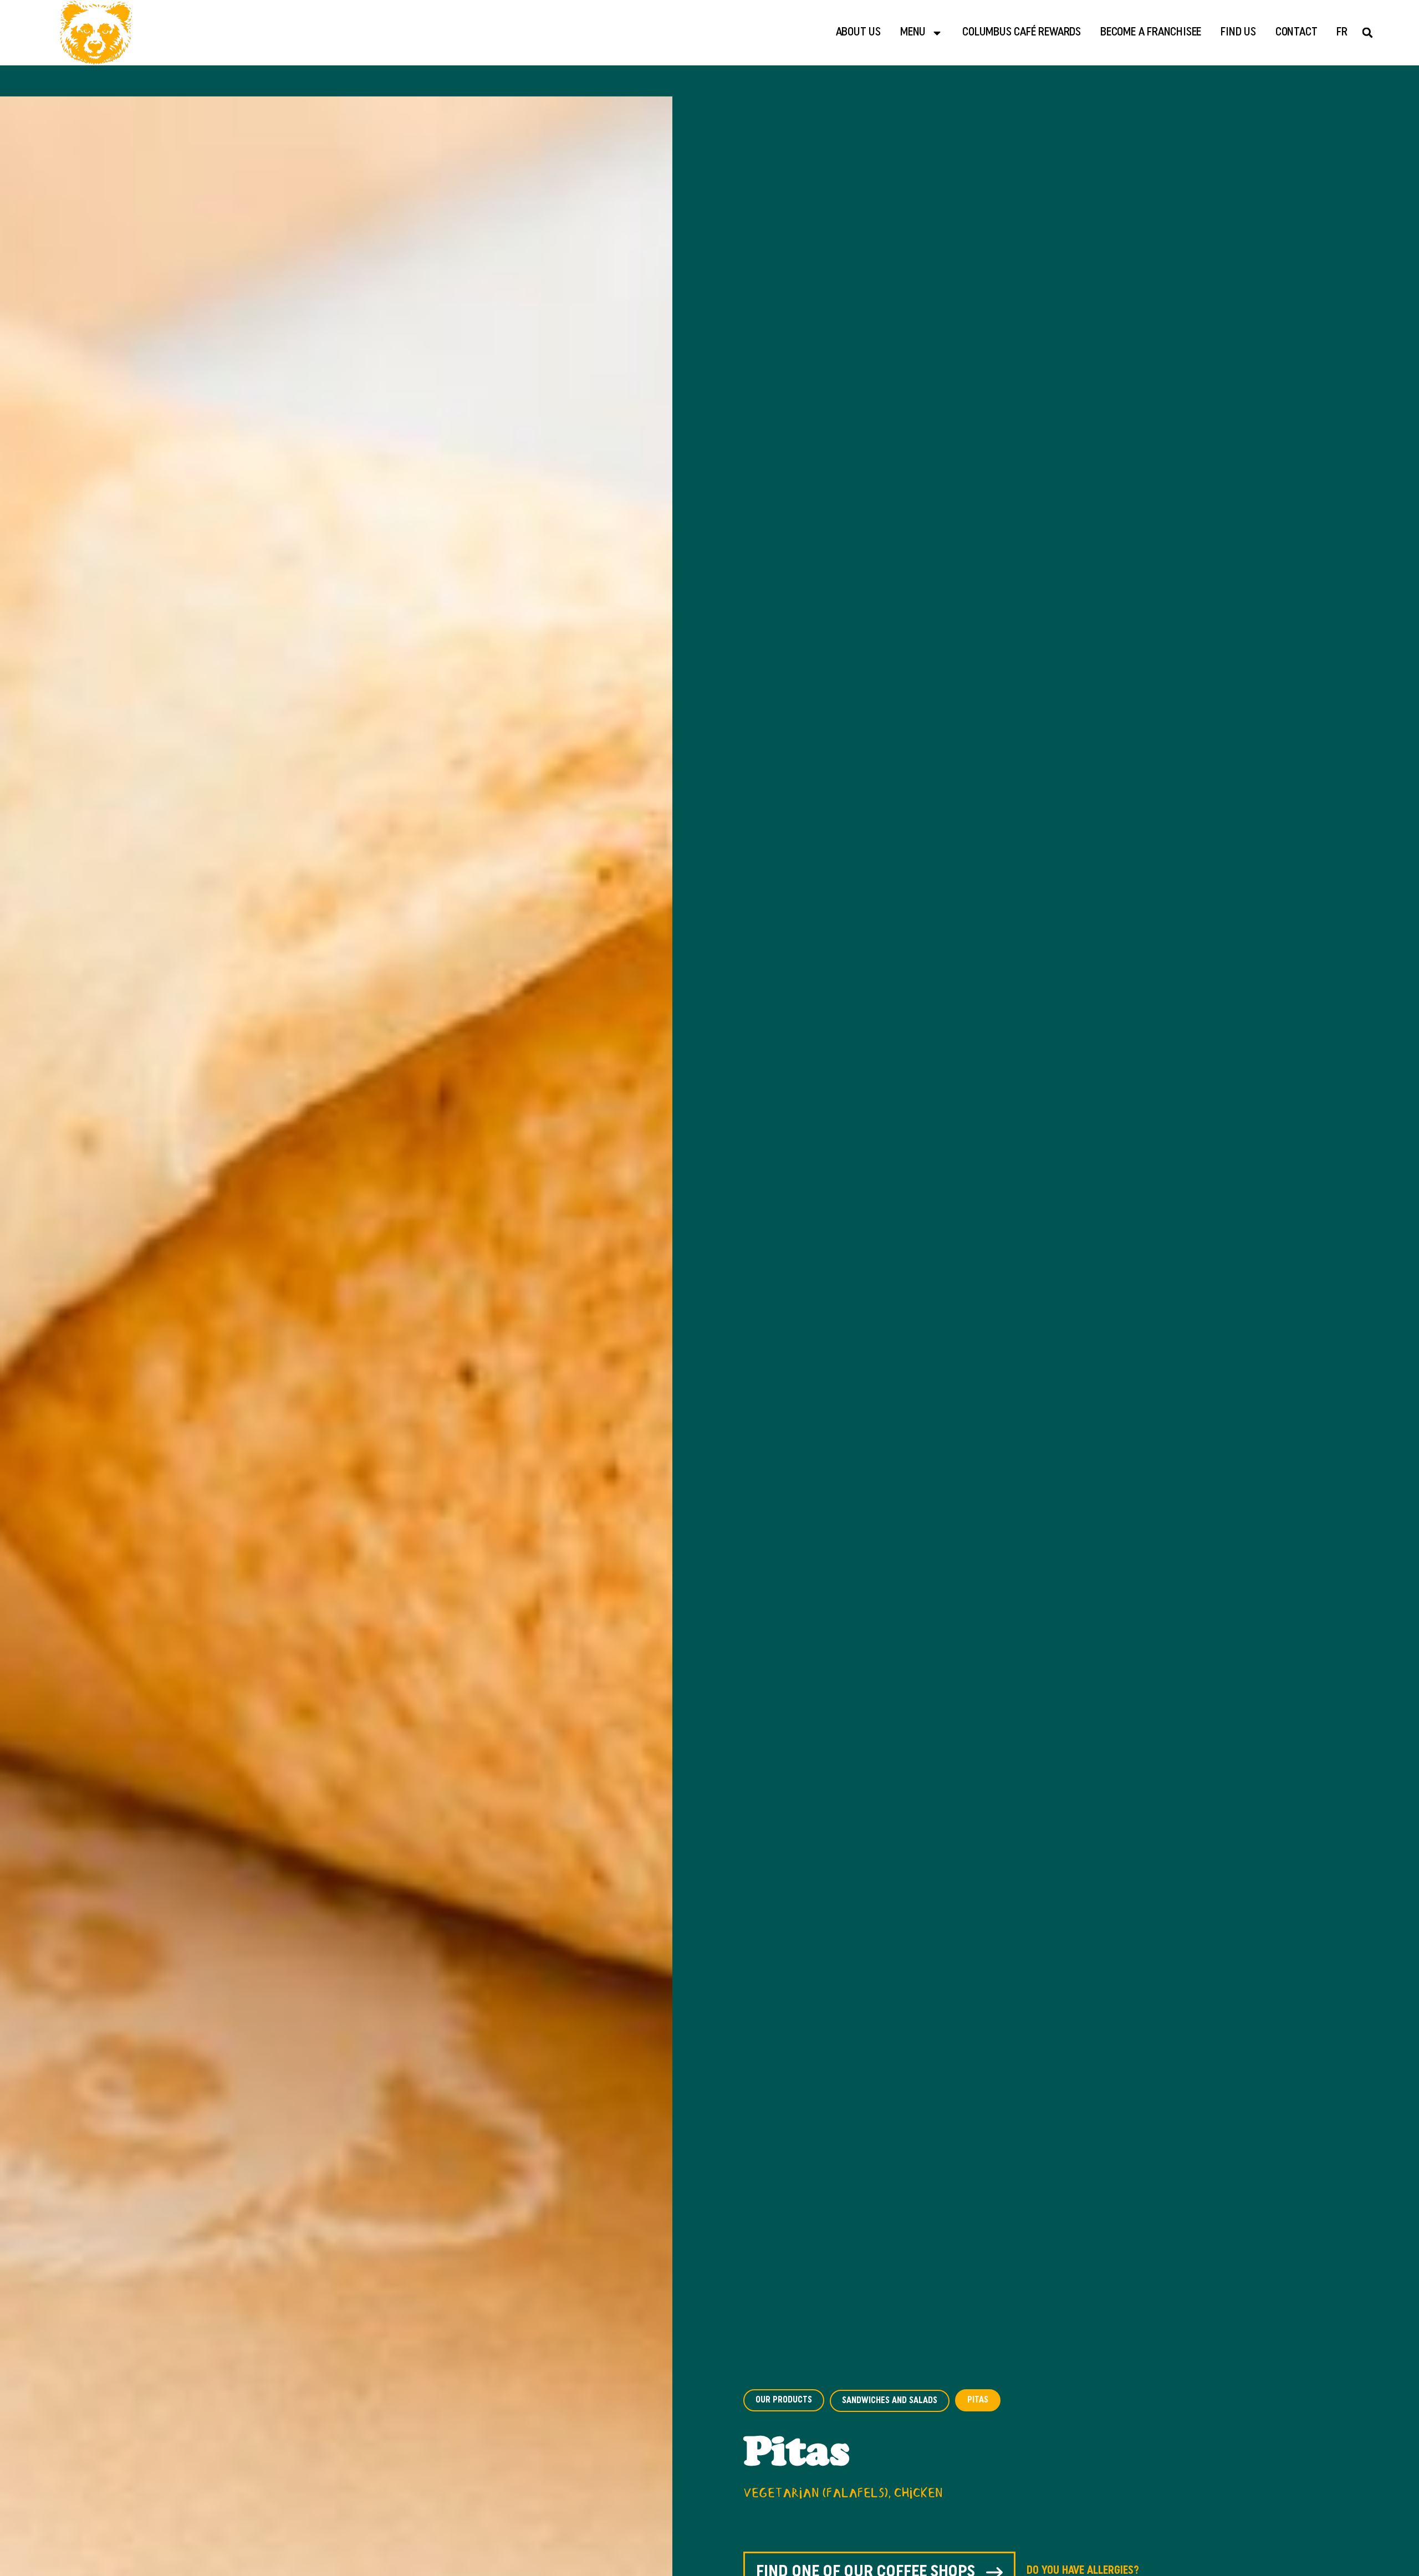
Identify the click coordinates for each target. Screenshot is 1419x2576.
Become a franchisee (1151, 32)
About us (858, 32)
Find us (1238, 32)
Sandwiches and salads (890, 2401)
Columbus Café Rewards (1022, 32)
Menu (913, 32)
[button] (1368, 33)
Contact (1297, 32)
